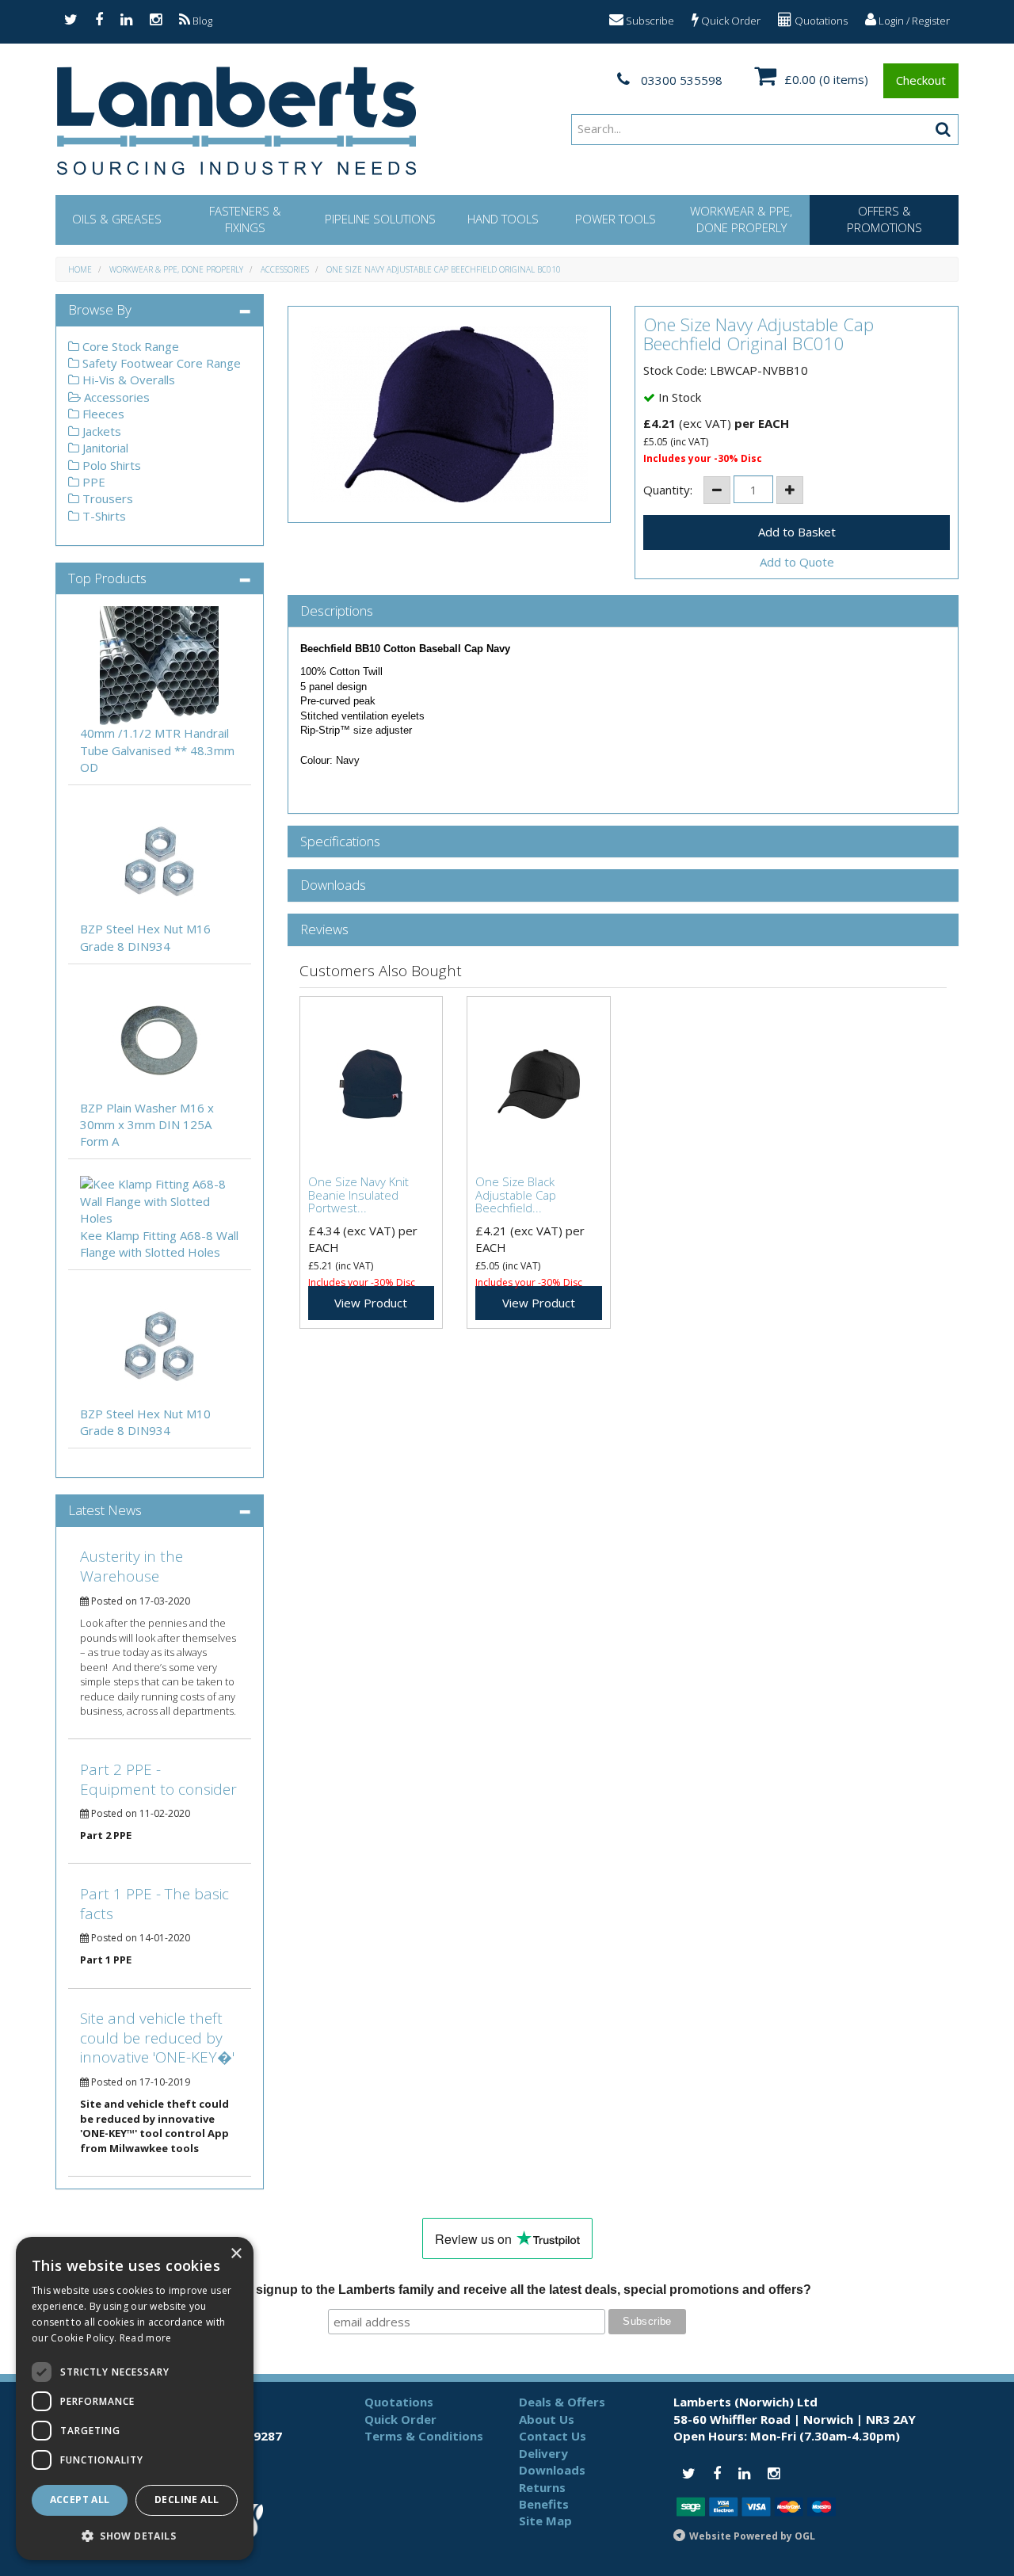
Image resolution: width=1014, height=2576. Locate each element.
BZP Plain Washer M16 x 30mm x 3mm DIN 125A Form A (147, 1125)
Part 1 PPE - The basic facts (154, 1904)
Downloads (333, 885)
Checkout (921, 80)
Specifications (340, 842)
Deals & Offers (562, 2402)
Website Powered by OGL (752, 2536)
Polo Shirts (110, 465)
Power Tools (616, 219)
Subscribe (649, 21)
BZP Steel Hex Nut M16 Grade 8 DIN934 (145, 937)
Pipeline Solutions (380, 219)
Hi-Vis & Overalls (127, 380)
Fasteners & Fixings (245, 219)
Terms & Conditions (424, 2436)
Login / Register (913, 21)
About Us (547, 2419)
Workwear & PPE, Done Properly (741, 219)
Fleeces (102, 414)
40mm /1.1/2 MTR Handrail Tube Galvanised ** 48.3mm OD (157, 750)
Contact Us (553, 2436)
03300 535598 (680, 80)
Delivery (543, 2453)
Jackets (100, 431)
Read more (146, 2338)
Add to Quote (797, 562)
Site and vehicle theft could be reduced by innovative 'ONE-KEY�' (157, 2038)
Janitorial (104, 448)
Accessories (285, 269)
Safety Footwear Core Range (160, 363)
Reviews (324, 930)
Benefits (544, 2504)
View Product (371, 1303)
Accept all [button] (80, 2500)
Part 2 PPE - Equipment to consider (158, 1779)
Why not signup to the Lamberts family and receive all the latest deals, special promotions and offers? (507, 2290)
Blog (201, 21)
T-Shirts (103, 516)
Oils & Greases (117, 219)
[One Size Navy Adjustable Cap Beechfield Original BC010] (450, 414)
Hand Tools (503, 219)
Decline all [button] (187, 2500)
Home (80, 269)
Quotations (820, 21)
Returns (542, 2487)
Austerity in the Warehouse (132, 1566)
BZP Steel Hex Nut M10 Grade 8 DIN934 (145, 1422)
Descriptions (337, 611)
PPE (92, 482)
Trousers (106, 498)
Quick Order (730, 21)
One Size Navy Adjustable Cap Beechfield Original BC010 (444, 269)
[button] (135, 2535)
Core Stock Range (129, 346)
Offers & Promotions (884, 219)
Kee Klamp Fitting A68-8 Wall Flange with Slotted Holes (159, 1244)
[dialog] (135, 2399)
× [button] (236, 2254)
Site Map (545, 2521)
